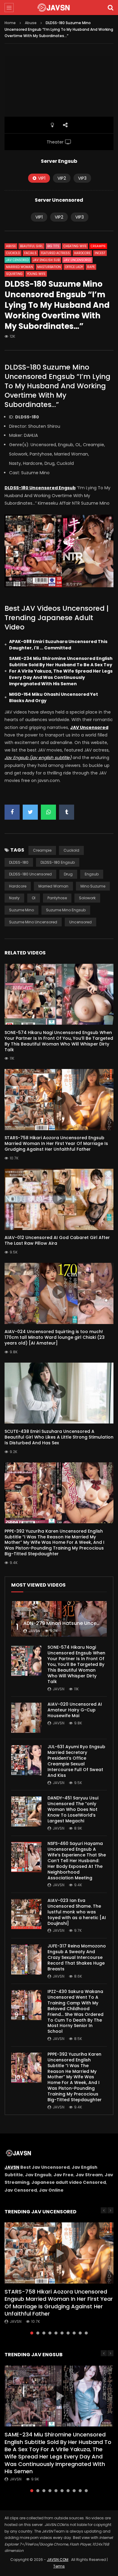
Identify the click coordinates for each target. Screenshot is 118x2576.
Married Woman (20, 267)
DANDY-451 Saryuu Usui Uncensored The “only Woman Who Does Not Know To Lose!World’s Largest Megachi (73, 1809)
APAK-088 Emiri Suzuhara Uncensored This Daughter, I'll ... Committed (58, 645)
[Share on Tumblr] (67, 812)
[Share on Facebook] (12, 812)
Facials (30, 253)
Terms (59, 2566)
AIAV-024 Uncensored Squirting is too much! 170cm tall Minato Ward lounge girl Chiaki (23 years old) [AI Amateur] (55, 1337)
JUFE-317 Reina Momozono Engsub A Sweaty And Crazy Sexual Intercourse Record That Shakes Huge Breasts (77, 1957)
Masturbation (49, 267)
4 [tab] (50, 2333)
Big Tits (53, 246)
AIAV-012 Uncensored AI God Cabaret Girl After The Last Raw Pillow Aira (57, 1240)
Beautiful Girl (31, 246)
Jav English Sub (46, 260)
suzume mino (21, 910)
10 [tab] (86, 2333)
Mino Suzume (93, 886)
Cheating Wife (75, 246)
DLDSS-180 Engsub (58, 862)
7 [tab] (68, 2333)
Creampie (98, 246)
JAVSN (12, 2167)
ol (34, 898)
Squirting (14, 274)
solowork (87, 898)
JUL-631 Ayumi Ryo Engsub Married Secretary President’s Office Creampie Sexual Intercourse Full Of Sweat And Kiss (76, 1761)
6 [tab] (62, 2333)
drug (68, 874)
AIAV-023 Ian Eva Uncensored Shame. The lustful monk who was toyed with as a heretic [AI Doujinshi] (77, 1912)
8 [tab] (74, 2333)
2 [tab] (38, 2333)
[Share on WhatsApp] (48, 812)
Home (10, 23)
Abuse (31, 23)
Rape (91, 267)
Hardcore (82, 253)
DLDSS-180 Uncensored (30, 874)
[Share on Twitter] (30, 812)
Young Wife (36, 274)
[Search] (110, 8)
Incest (100, 253)
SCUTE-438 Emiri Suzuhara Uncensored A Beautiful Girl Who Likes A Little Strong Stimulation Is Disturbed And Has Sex (59, 1437)
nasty (14, 898)
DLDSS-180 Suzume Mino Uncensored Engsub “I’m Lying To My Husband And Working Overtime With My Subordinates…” (57, 386)
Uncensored (80, 922)
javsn (34, 1631)
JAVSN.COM (58, 2560)
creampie (42, 850)
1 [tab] (32, 2333)
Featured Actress (55, 253)
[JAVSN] (59, 8)
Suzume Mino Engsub (66, 910)
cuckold (71, 850)
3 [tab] (44, 2333)
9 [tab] (80, 2333)
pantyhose (57, 898)
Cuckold (13, 253)
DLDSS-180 (19, 862)
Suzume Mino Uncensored (33, 922)
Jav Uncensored (77, 260)
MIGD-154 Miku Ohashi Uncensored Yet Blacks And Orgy (54, 697)
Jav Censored (17, 260)
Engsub (92, 874)
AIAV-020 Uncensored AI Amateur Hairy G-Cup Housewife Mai (75, 1710)
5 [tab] (56, 2333)
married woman (53, 886)
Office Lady (74, 267)
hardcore (18, 886)
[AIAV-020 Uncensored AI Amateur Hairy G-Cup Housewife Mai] (26, 1718)
